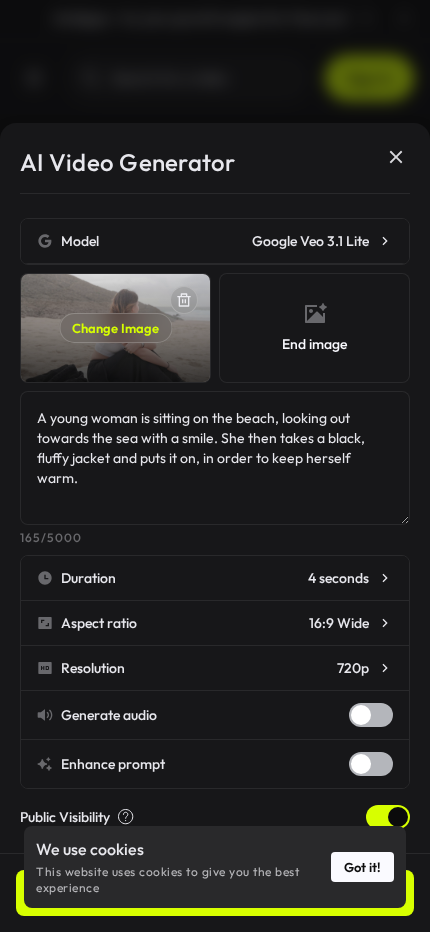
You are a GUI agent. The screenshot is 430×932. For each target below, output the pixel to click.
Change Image (115, 328)
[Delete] (184, 300)
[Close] (396, 157)
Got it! (362, 867)
